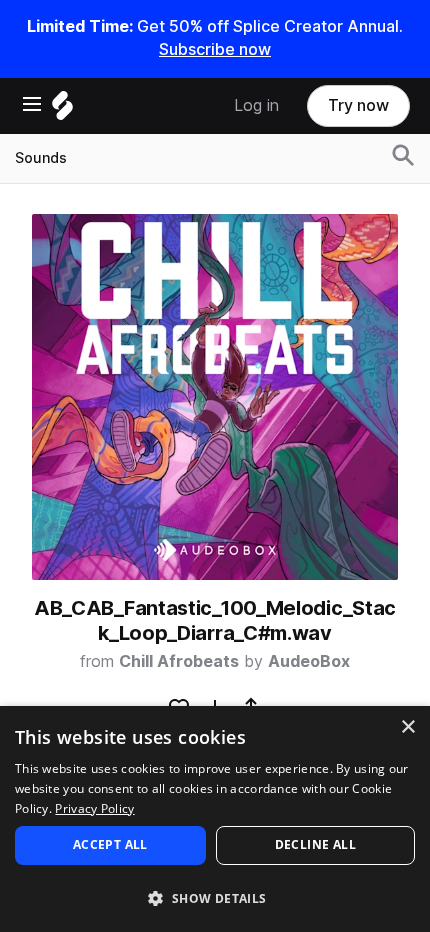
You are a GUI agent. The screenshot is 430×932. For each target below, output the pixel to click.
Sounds (41, 158)
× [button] (407, 727)
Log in (256, 105)
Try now (358, 105)
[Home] (62, 110)
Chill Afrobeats (179, 661)
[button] (215, 897)
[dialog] (215, 819)
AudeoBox (309, 661)
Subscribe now (215, 49)
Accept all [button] (110, 844)
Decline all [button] (315, 844)
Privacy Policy (94, 808)
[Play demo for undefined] (215, 397)
